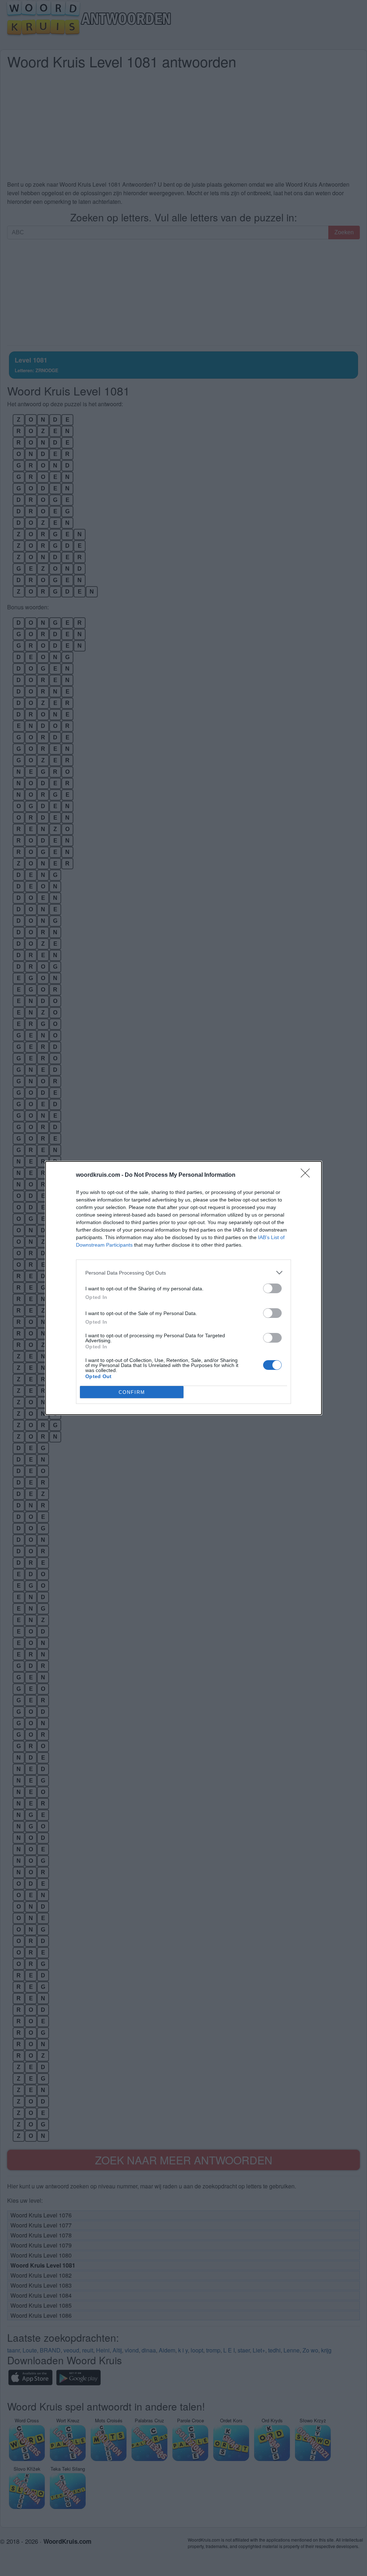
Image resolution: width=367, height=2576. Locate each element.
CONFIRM (132, 1392)
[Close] (308, 1175)
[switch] (272, 1288)
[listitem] (183, 1273)
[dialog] (183, 1288)
